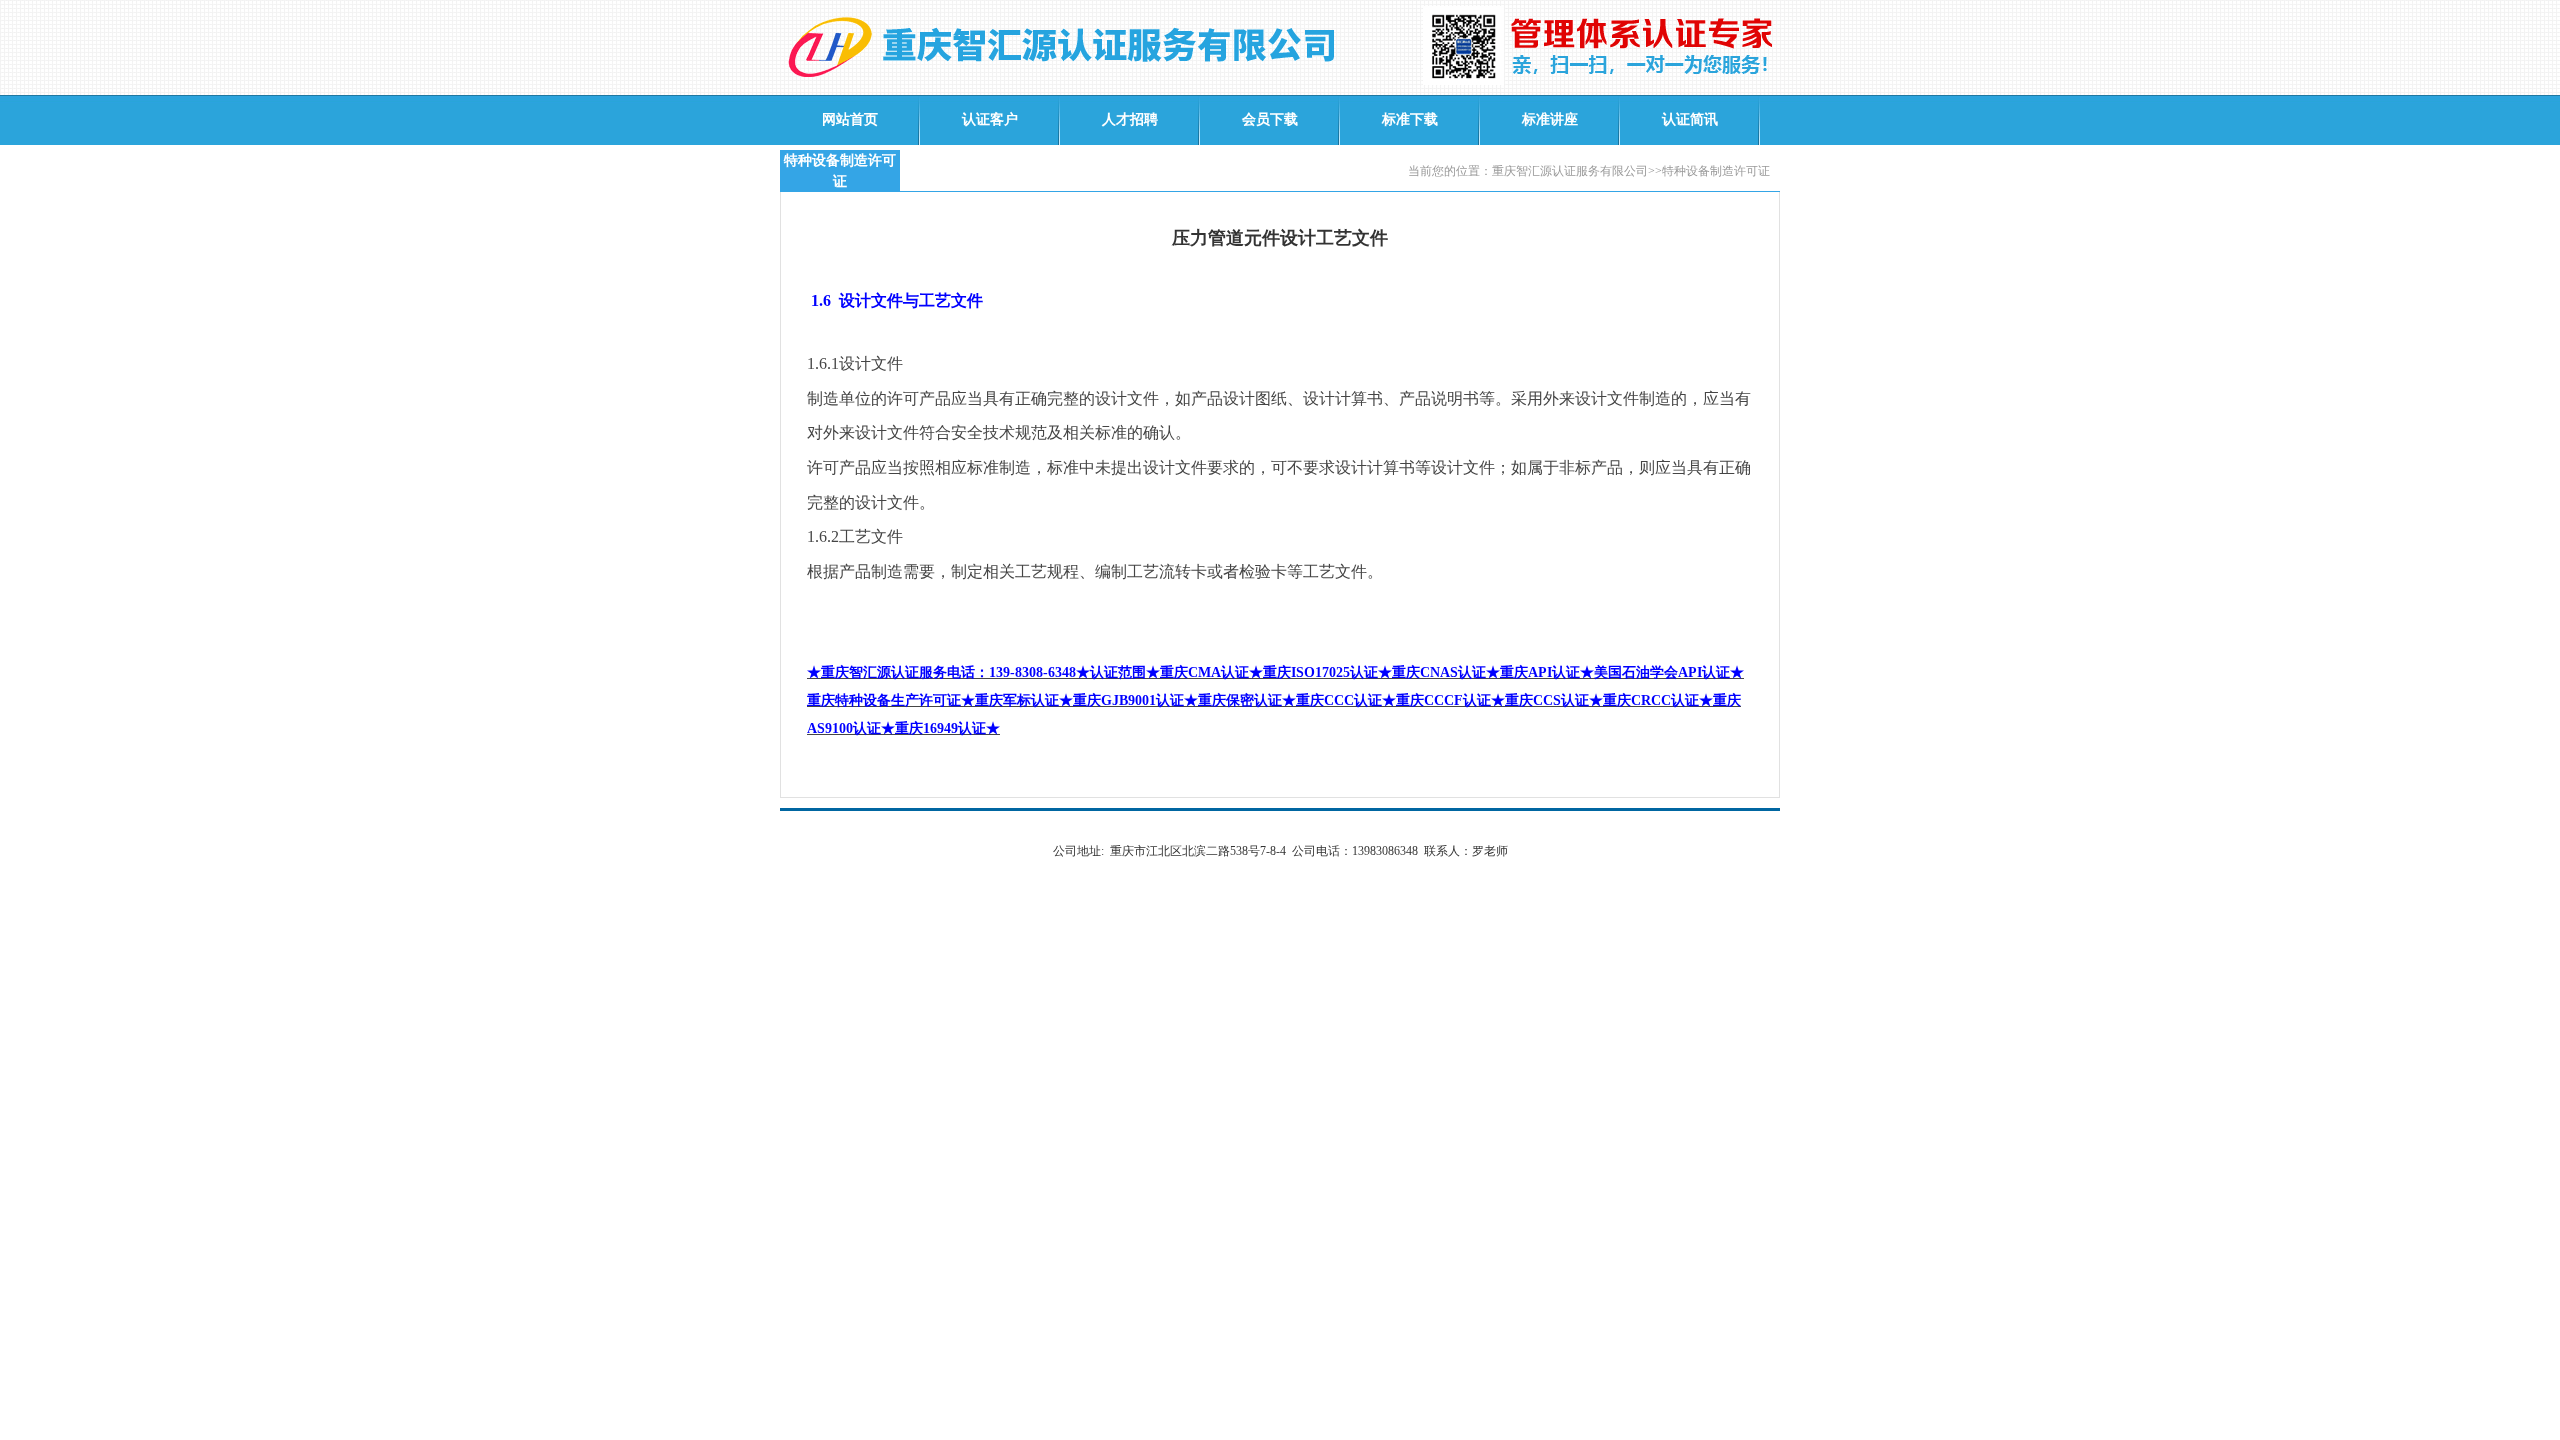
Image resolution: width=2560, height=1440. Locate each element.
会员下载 (1270, 119)
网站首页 (850, 119)
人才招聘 (1130, 119)
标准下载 (1410, 119)
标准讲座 (1550, 119)
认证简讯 (1690, 119)
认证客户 (990, 119)
